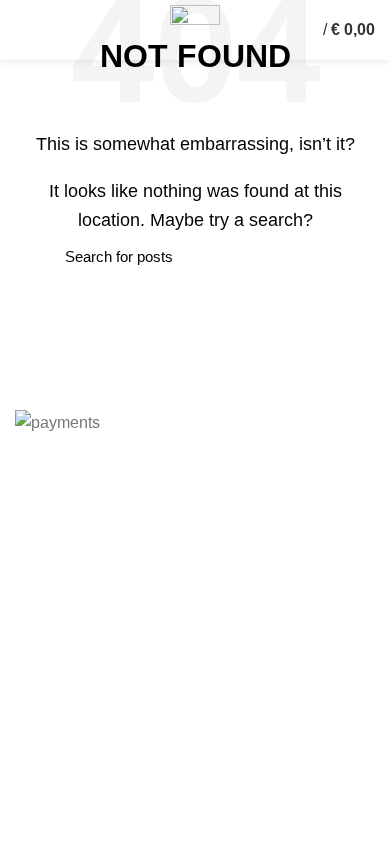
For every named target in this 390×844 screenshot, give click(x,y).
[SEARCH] (42, 257)
